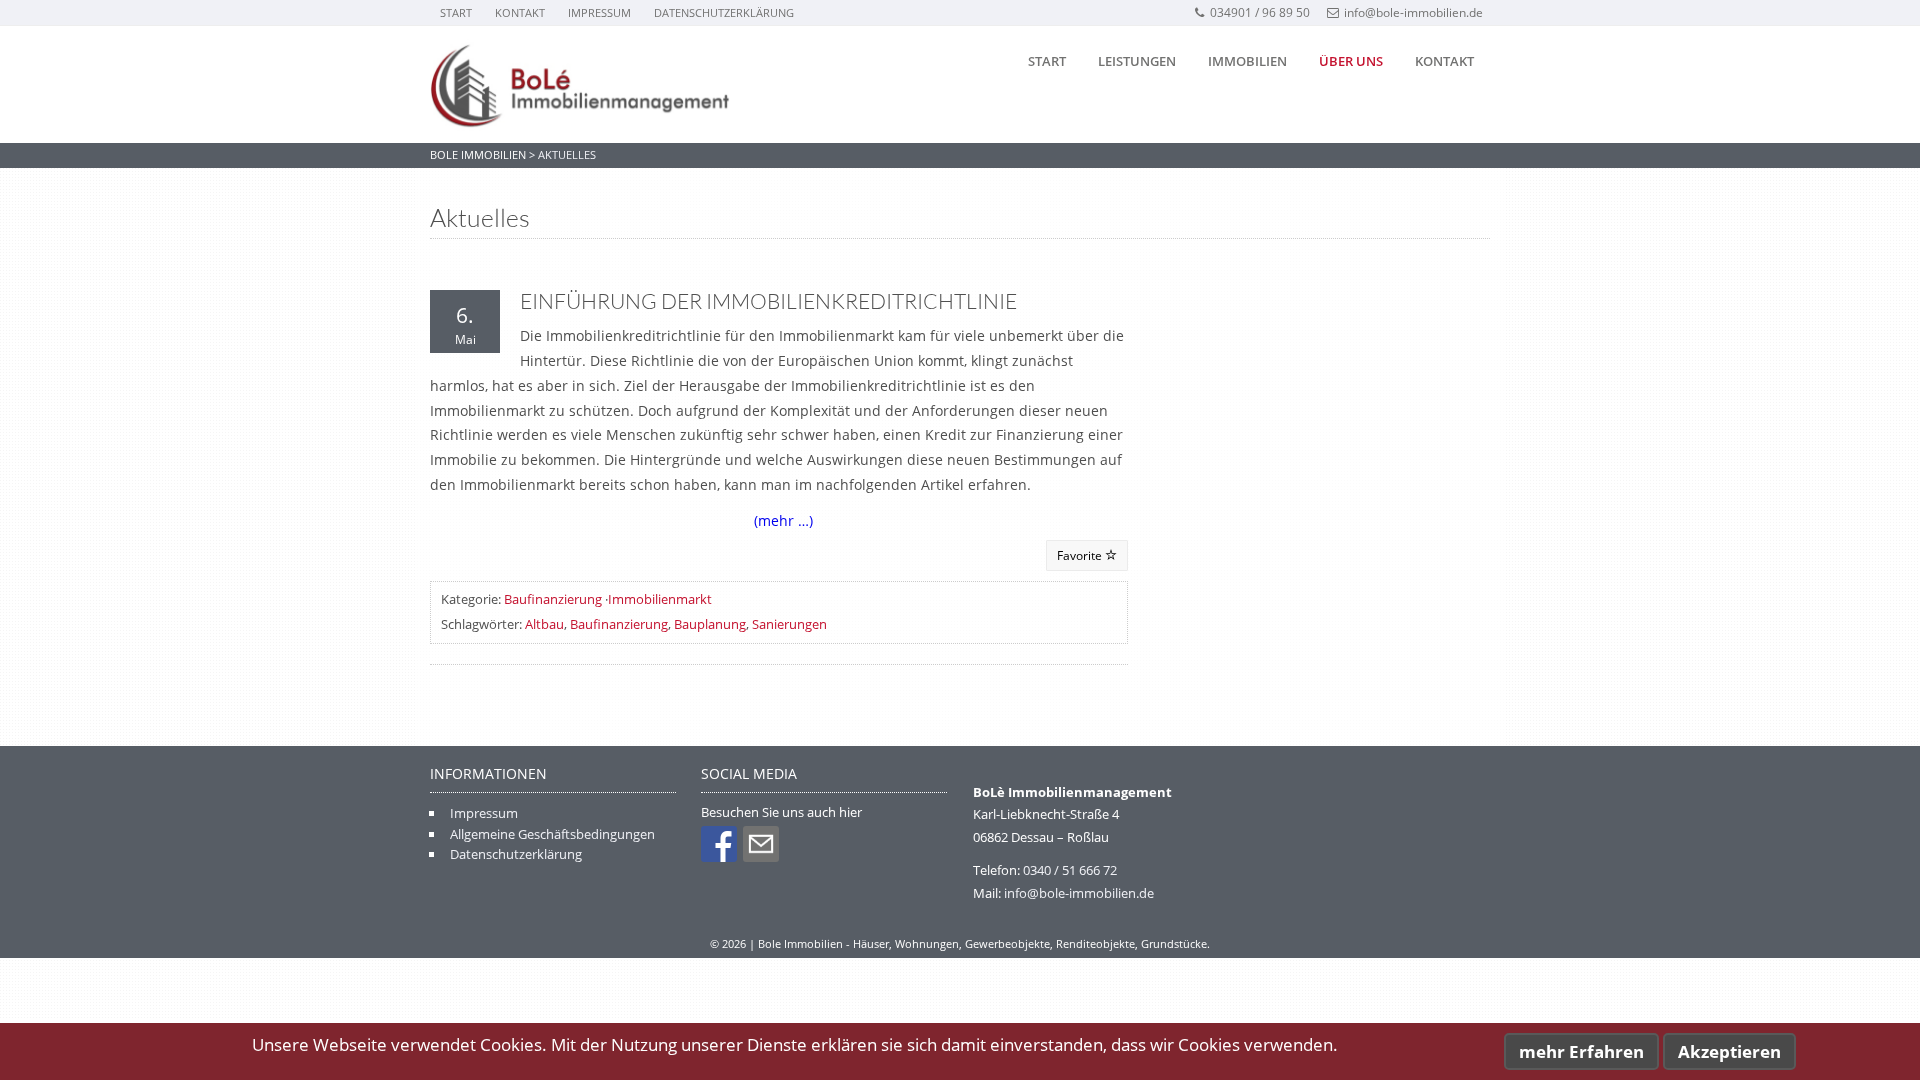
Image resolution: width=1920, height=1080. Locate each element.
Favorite (1081, 555)
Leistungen (1137, 61)
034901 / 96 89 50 (1260, 12)
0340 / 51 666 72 (1070, 870)
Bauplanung (710, 624)
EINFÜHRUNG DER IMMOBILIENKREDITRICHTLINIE (768, 301)
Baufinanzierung (553, 599)
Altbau (544, 624)
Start (456, 12)
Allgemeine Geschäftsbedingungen (552, 834)
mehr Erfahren (1581, 1051)
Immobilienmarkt (660, 599)
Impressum (599, 12)
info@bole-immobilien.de (1413, 12)
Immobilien (1247, 61)
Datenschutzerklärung (724, 12)
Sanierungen (789, 624)
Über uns (1351, 61)
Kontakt (520, 12)
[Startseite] (580, 85)
